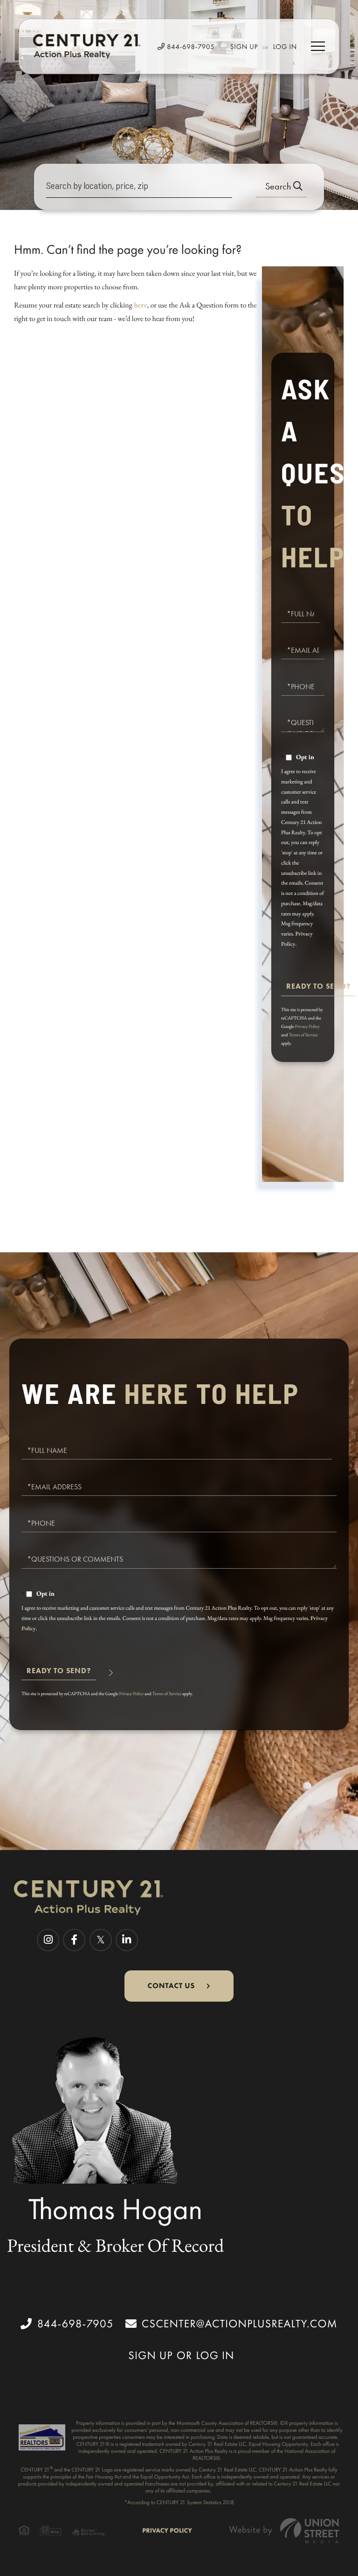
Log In (285, 47)
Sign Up (244, 47)
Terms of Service (303, 1035)
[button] (282, 187)
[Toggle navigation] (318, 46)
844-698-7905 (190, 47)
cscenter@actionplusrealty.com (240, 2324)
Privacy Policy (307, 1026)
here (141, 305)
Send (318, 990)
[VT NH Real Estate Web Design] (284, 2531)
